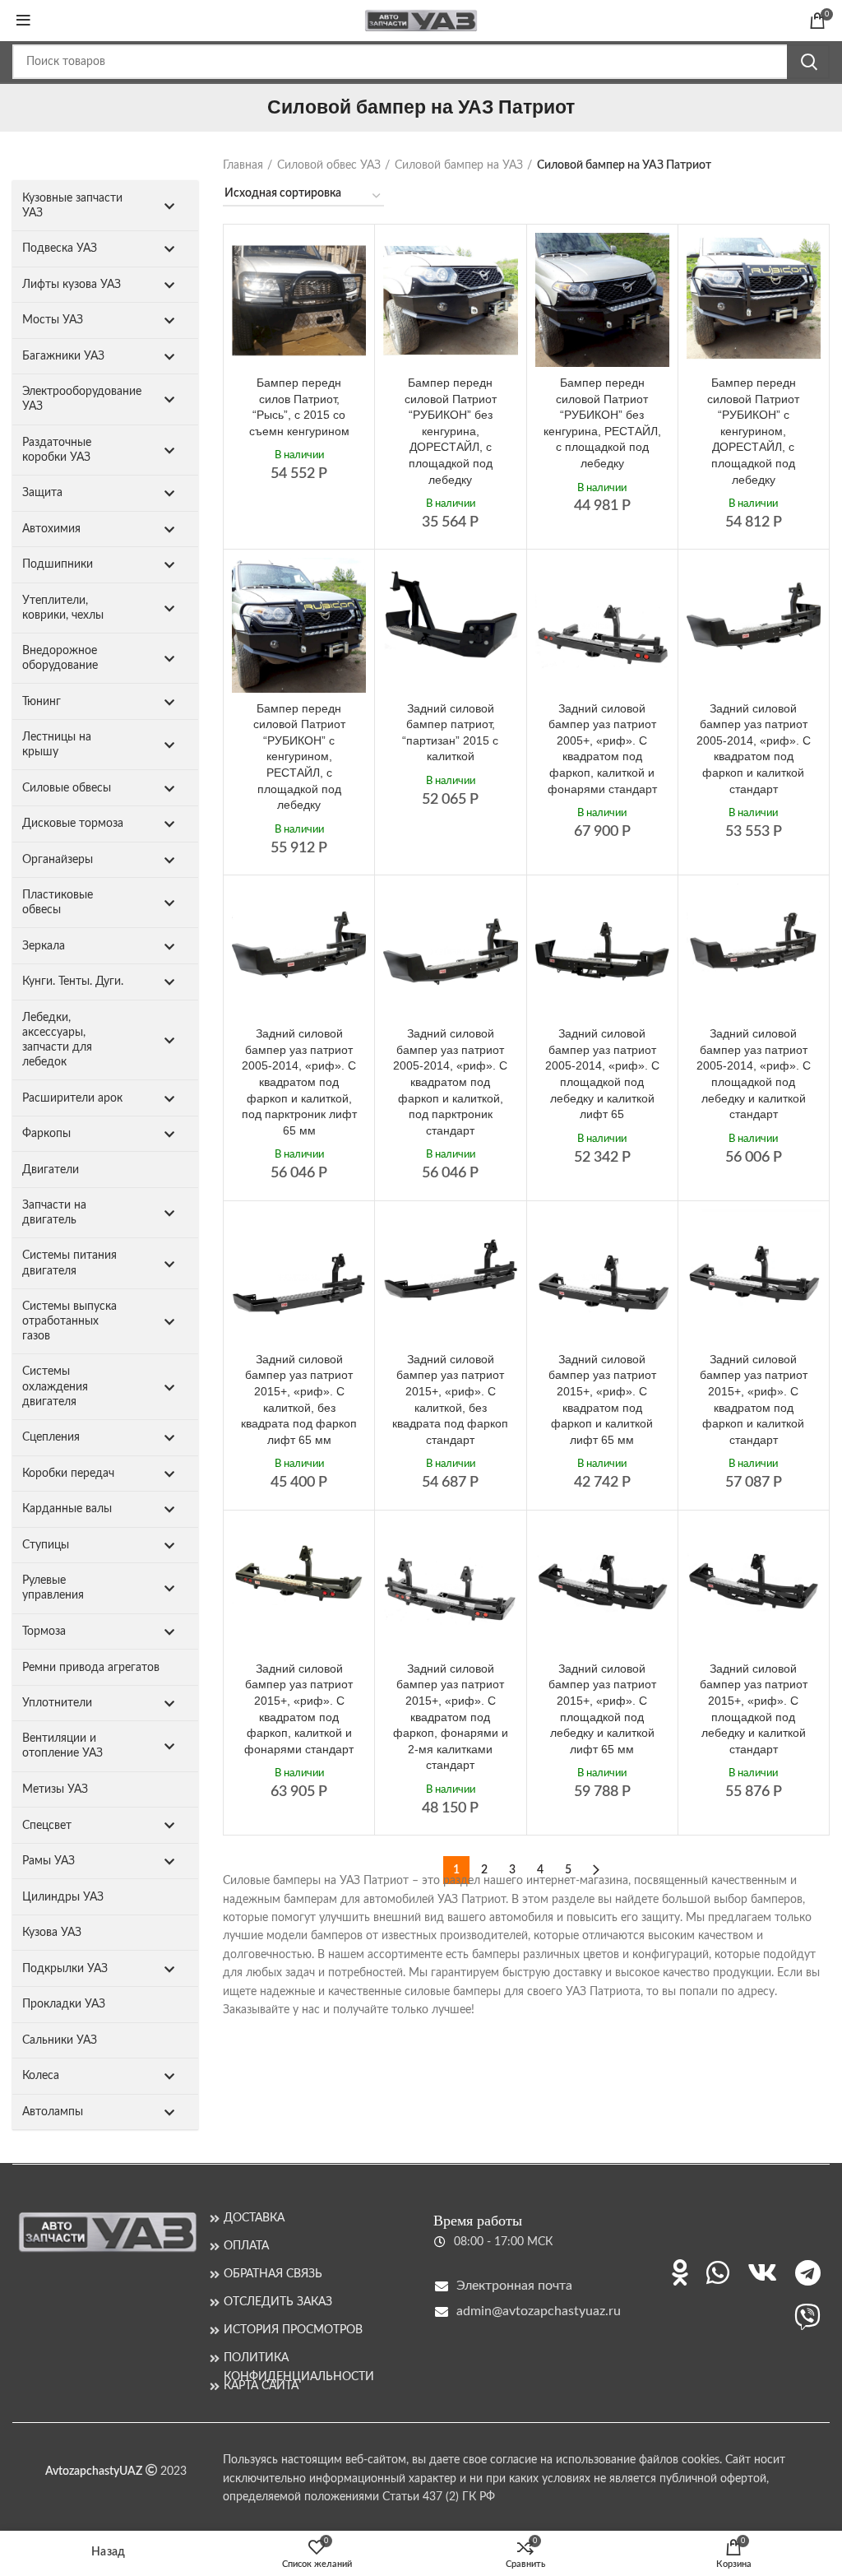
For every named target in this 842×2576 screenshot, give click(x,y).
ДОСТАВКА (254, 2218)
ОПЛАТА (246, 2246)
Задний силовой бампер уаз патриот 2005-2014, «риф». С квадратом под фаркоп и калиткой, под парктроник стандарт (450, 1082)
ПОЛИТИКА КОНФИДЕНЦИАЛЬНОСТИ (299, 2358)
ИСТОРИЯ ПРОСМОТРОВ (293, 2330)
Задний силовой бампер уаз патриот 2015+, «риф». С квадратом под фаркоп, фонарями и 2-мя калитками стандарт (451, 1717)
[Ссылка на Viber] (807, 2317)
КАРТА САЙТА (261, 2386)
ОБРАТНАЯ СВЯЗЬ (273, 2274)
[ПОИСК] (808, 62)
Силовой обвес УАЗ (329, 165)
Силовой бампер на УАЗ (459, 165)
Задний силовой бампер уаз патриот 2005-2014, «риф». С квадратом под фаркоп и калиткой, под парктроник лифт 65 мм (299, 1082)
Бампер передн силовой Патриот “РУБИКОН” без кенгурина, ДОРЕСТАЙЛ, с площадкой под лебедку (451, 431)
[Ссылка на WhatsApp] (718, 2272)
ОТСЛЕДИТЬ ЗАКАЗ (278, 2302)
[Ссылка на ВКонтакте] (762, 2272)
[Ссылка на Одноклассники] (680, 2272)
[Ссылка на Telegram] (808, 2272)
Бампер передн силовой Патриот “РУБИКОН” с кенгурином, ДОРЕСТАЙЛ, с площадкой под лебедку (753, 431)
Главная (243, 165)
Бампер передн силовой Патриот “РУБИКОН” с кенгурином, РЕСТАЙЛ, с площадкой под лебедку (299, 757)
